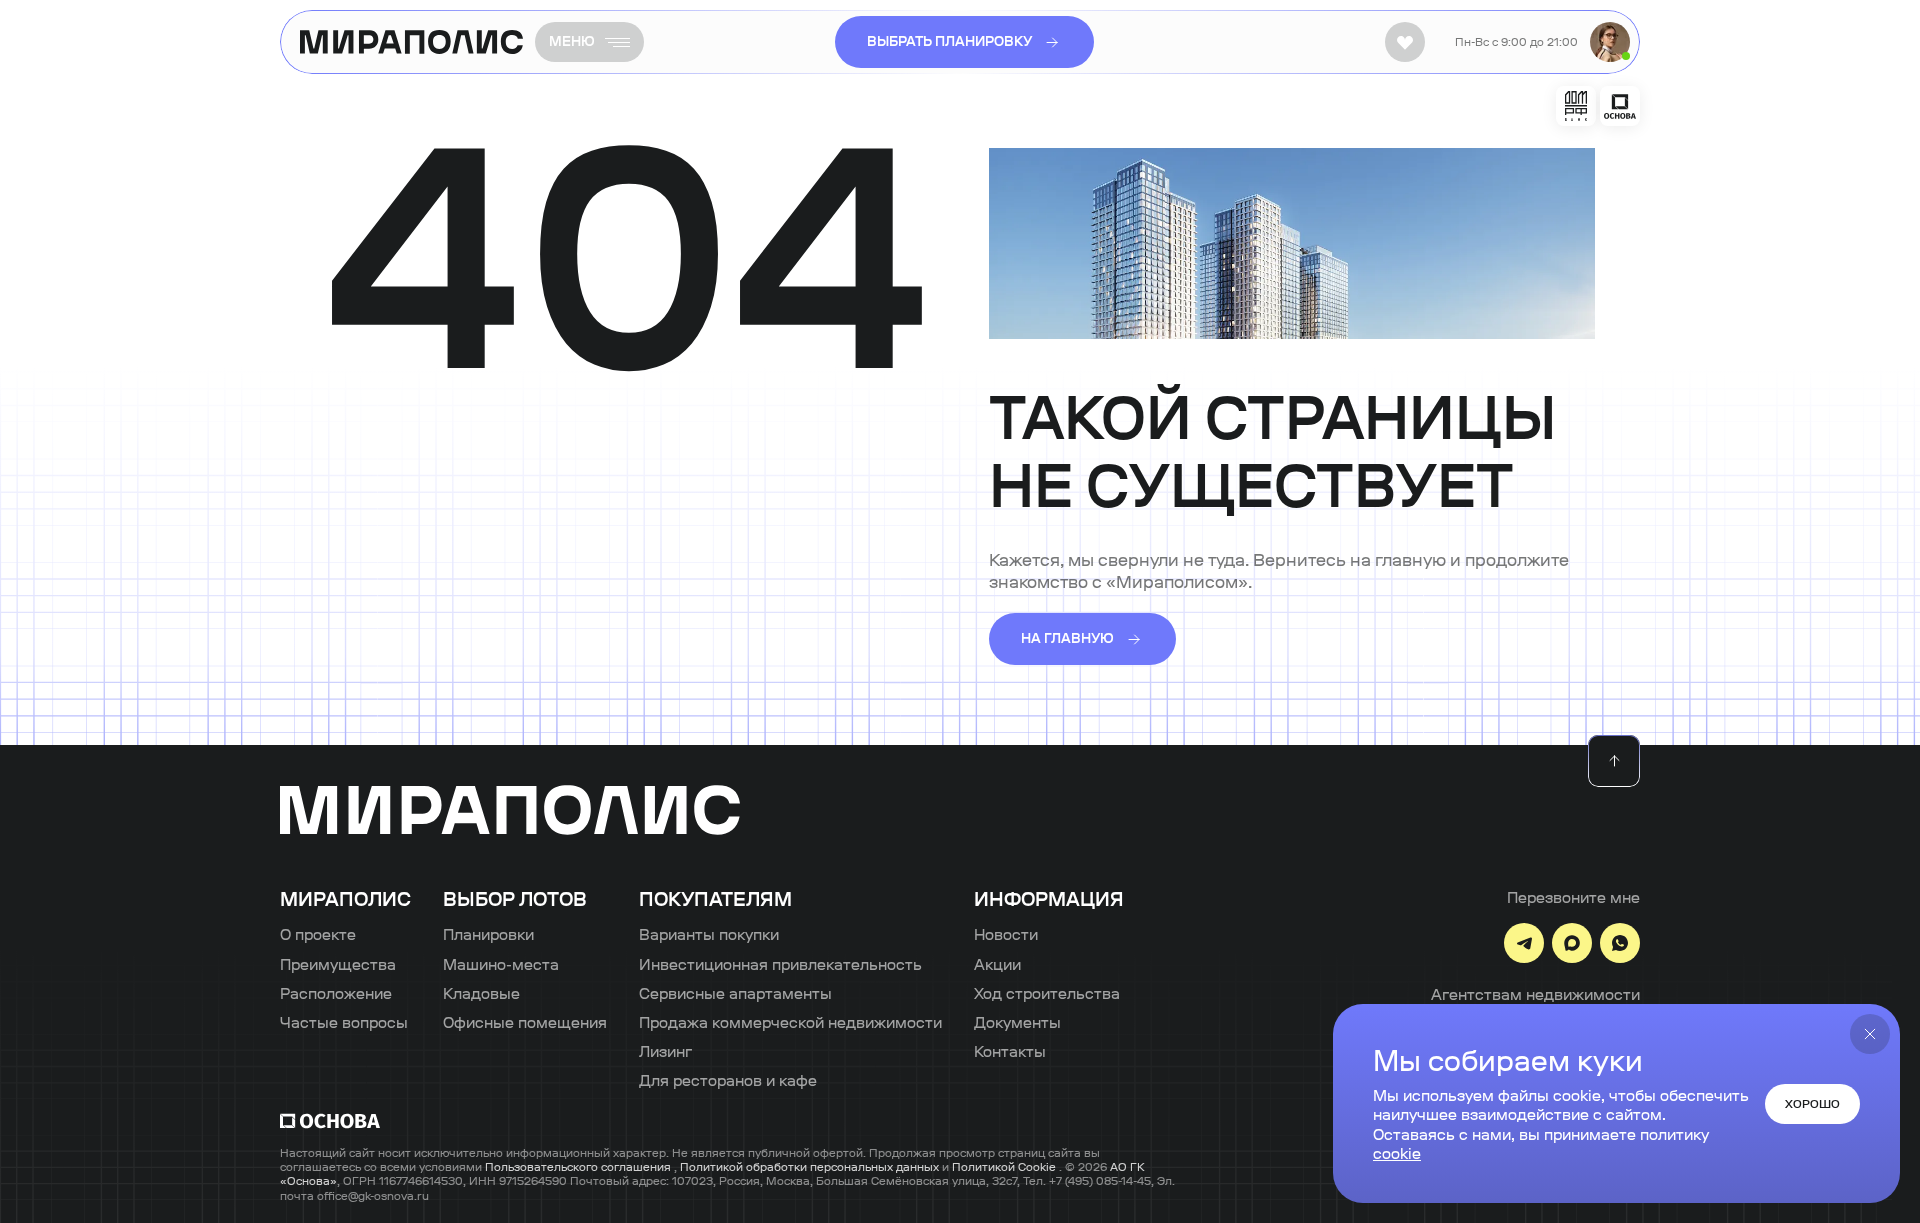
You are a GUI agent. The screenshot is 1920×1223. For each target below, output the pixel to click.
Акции (997, 964)
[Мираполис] (510, 811)
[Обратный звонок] (1610, 42)
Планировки (488, 934)
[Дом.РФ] (1576, 106)
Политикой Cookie (1005, 1167)
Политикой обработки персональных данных (811, 1167)
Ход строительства (1047, 993)
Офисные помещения (525, 1022)
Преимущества (338, 964)
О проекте (318, 934)
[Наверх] (1614, 761)
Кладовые (481, 993)
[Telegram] (1524, 943)
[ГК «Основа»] (1620, 106)
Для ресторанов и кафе (728, 1080)
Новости (1006, 934)
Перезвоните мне (1573, 897)
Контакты (1010, 1051)
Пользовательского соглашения (579, 1167)
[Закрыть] (1870, 1034)
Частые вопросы (344, 1022)
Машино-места (501, 964)
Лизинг (665, 1051)
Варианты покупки (709, 934)
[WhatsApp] (1620, 943)
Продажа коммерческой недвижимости (790, 1022)
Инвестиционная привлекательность (780, 964)
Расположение (336, 993)
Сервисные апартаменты (735, 993)
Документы (1017, 1022)
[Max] (1572, 943)
